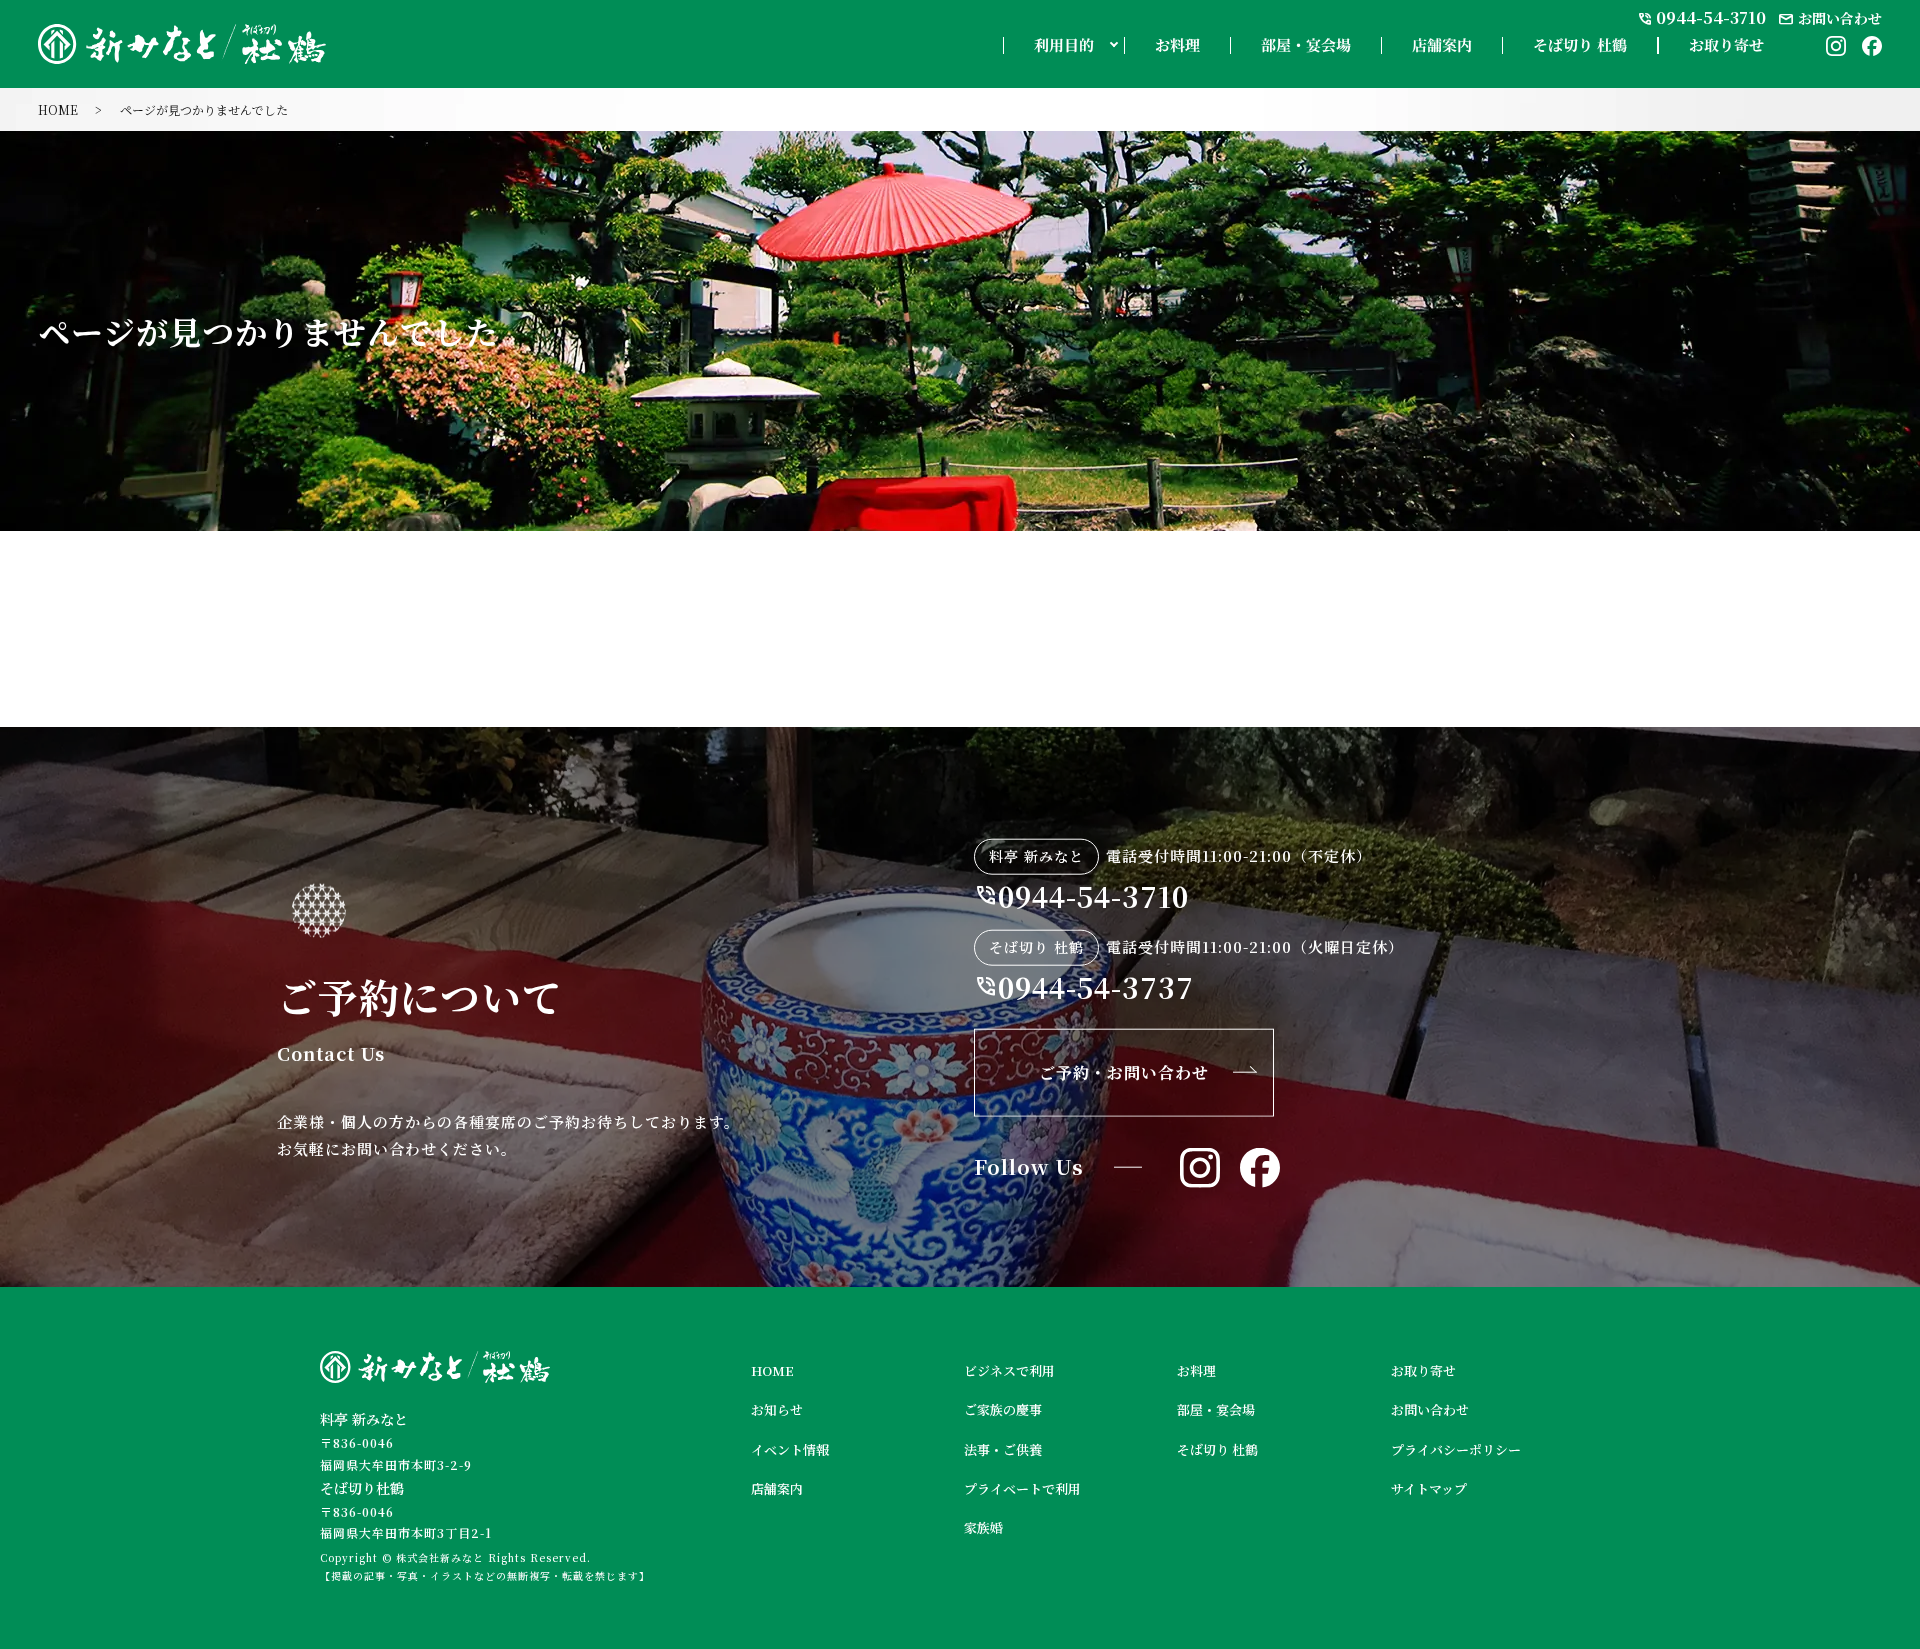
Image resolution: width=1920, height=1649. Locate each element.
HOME (58, 109)
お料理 (1177, 45)
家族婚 (983, 1527)
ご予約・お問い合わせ (1124, 1072)
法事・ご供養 (1003, 1449)
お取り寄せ (1726, 45)
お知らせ (777, 1409)
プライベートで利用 (1022, 1488)
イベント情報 (790, 1449)
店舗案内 (1442, 45)
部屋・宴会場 (1306, 45)
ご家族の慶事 (1003, 1409)
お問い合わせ (1430, 1409)
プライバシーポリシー (1456, 1449)
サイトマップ (1429, 1488)
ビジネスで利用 (1009, 1370)
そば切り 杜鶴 (1580, 45)
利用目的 (1064, 45)
